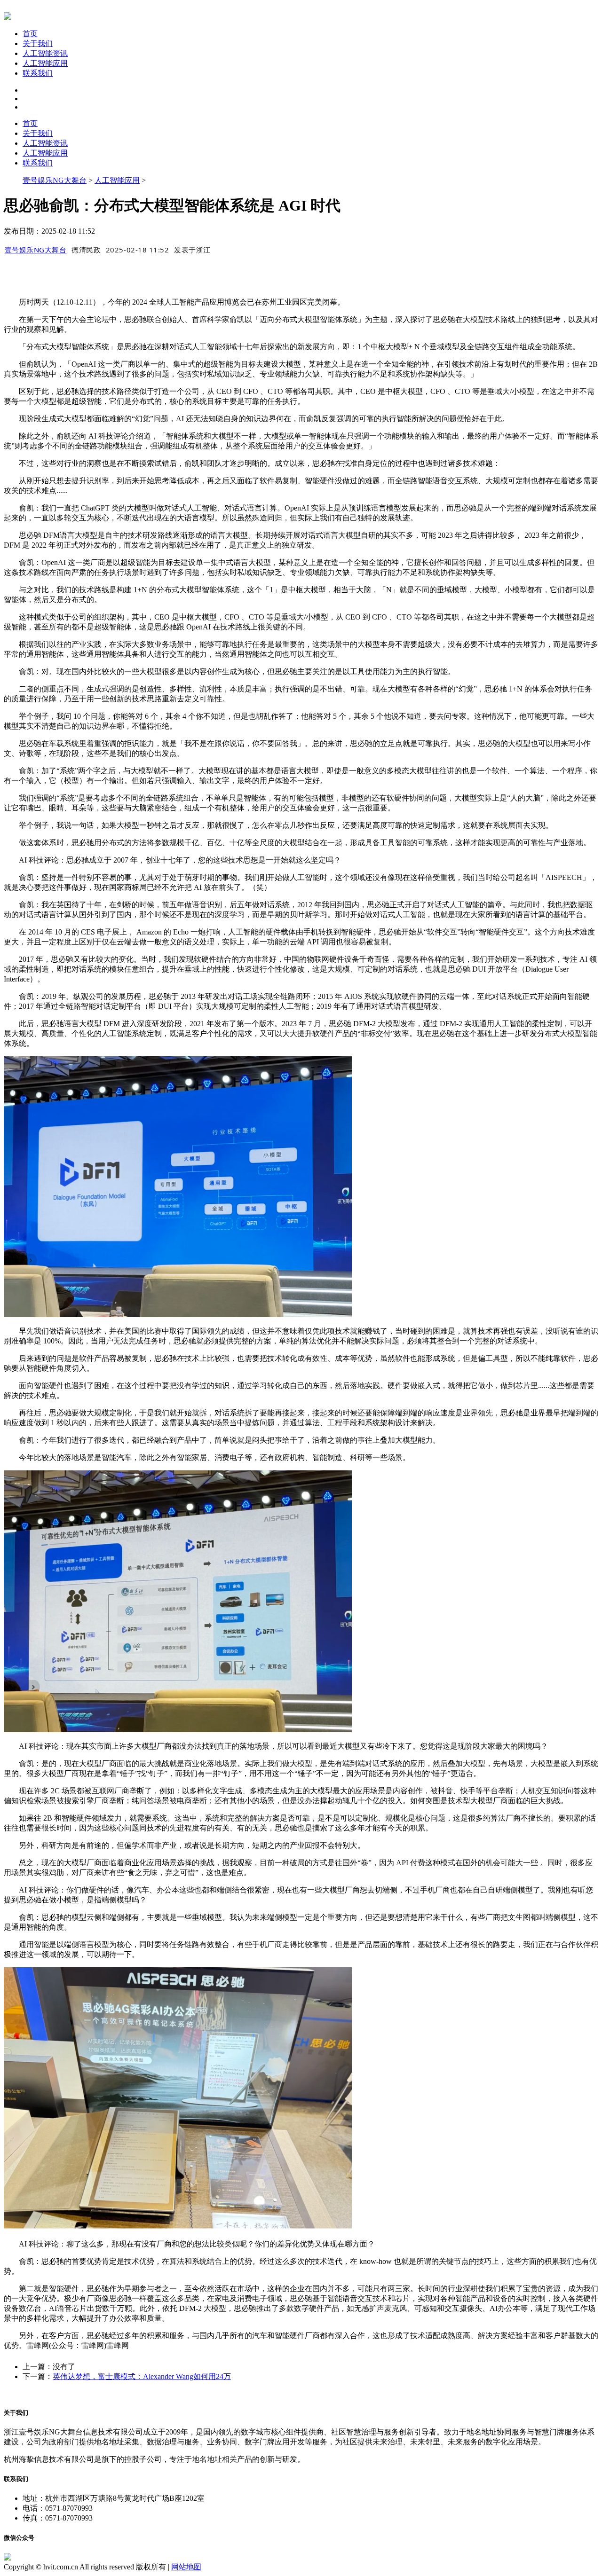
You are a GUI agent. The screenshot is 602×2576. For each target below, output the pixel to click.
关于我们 (38, 43)
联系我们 (38, 73)
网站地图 (186, 2567)
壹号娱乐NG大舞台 (55, 180)
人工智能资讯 (45, 53)
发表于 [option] (192, 250)
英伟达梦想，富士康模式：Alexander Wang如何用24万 (142, 2376)
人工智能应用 (45, 63)
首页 (30, 34)
